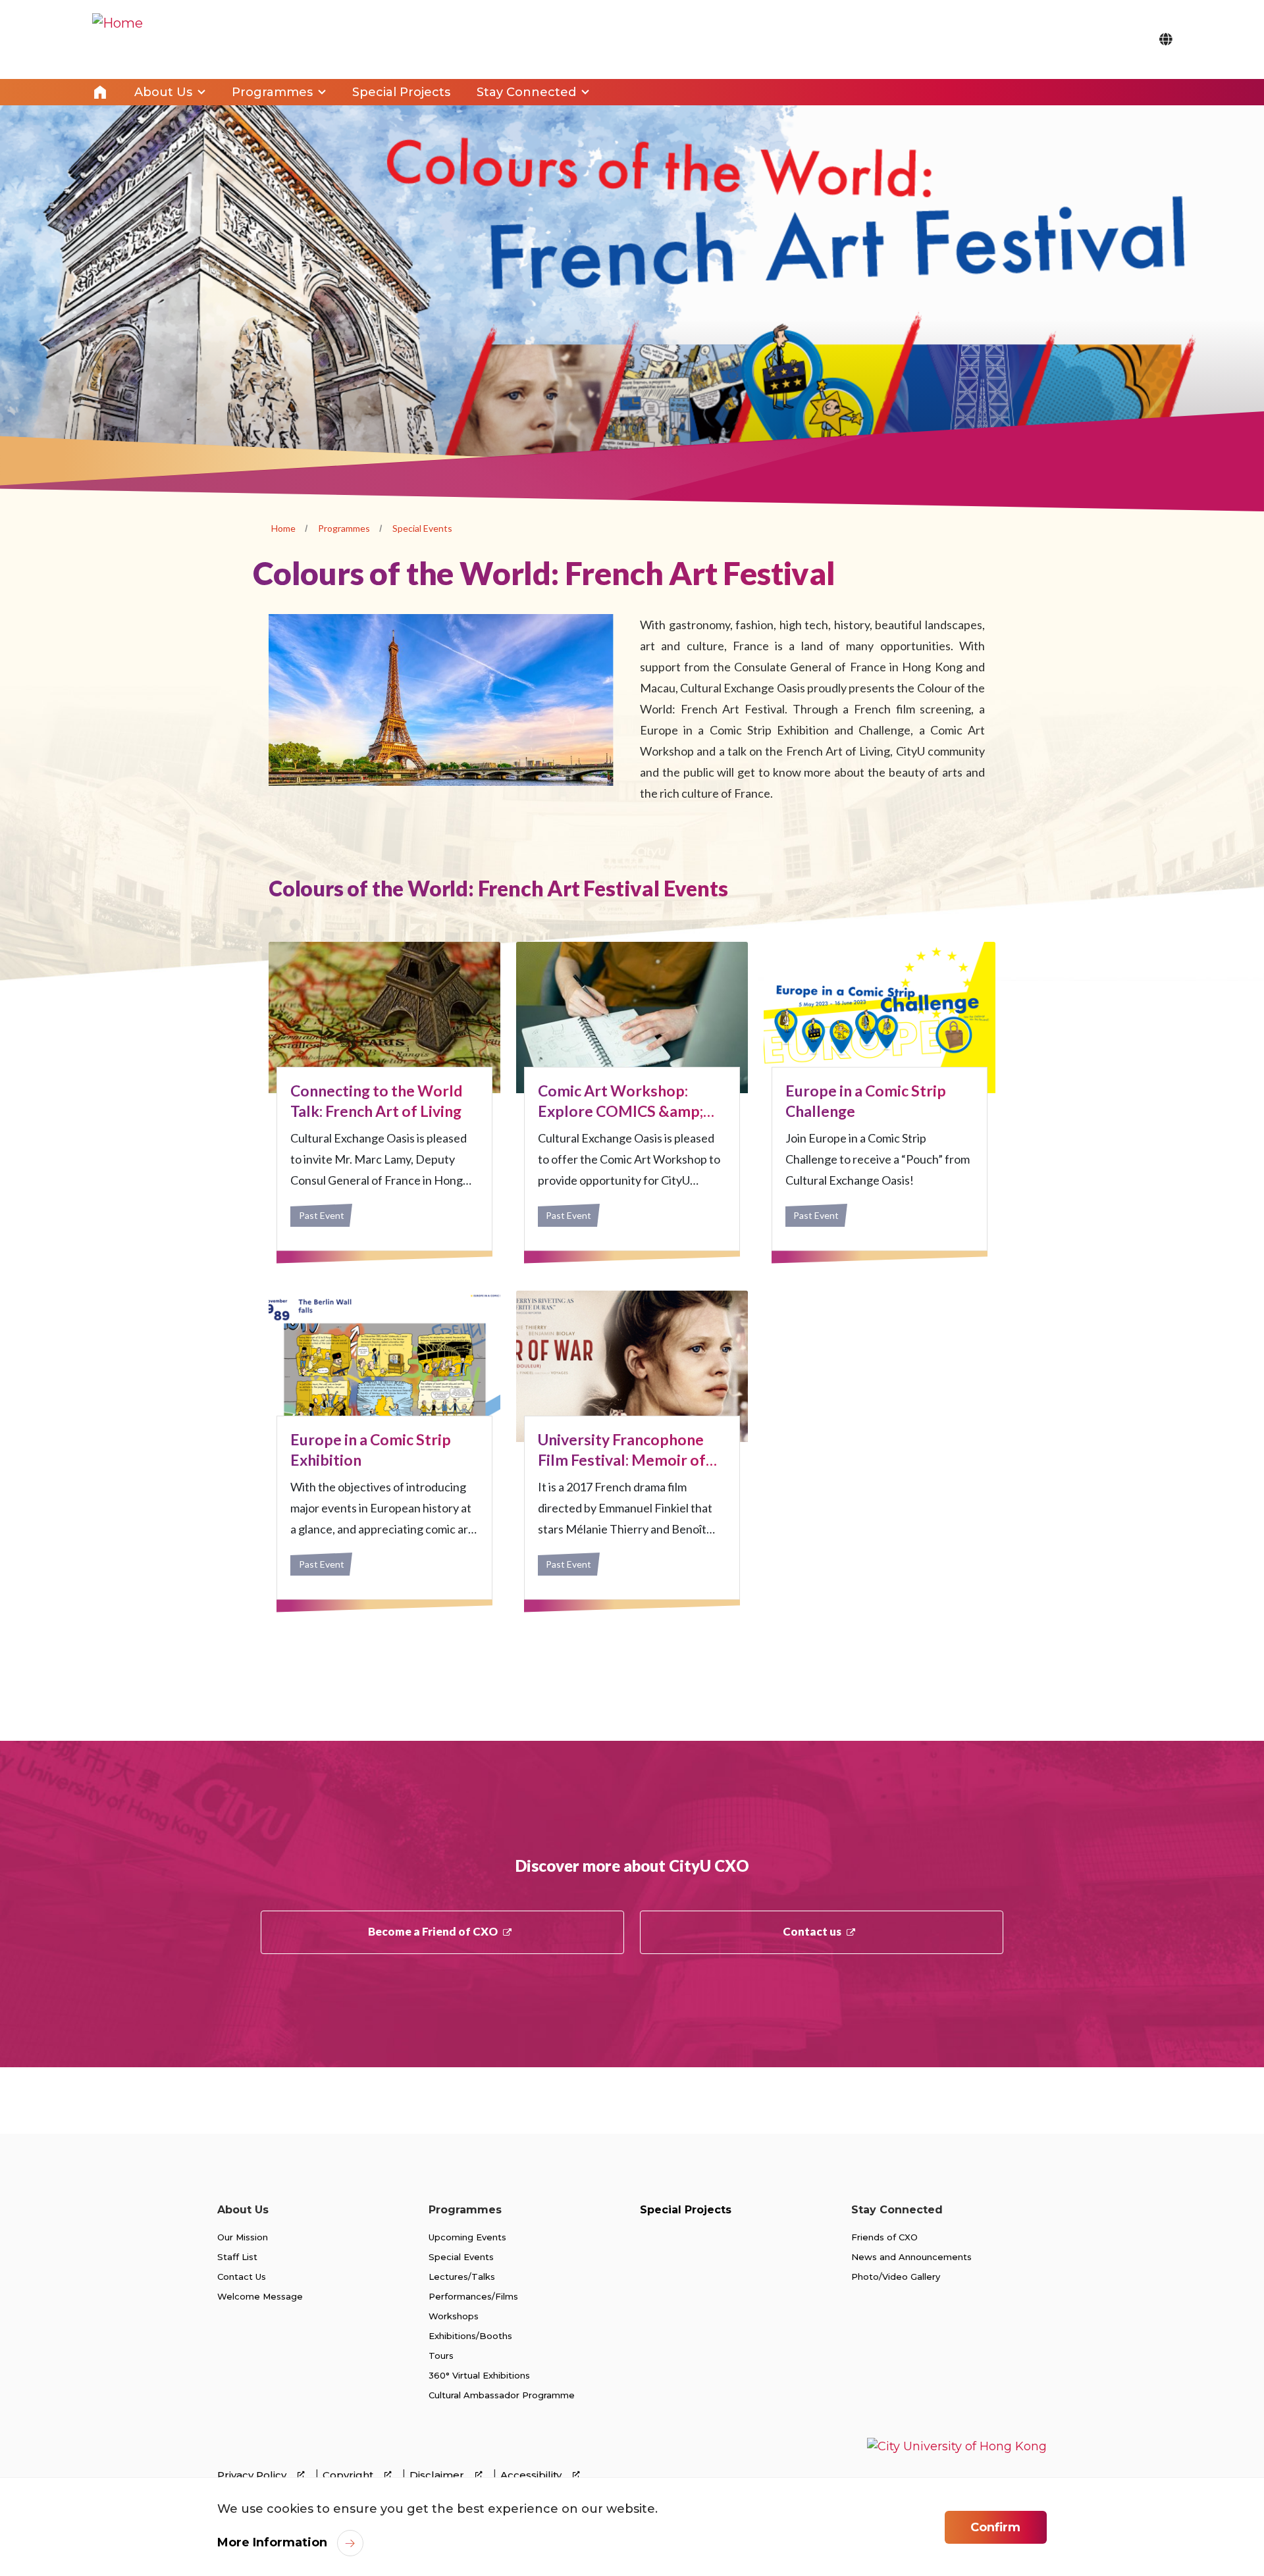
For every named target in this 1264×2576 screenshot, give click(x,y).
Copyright (349, 2475)
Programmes (344, 528)
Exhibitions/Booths (470, 2336)
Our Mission (243, 2237)
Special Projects (686, 2210)
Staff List (237, 2257)
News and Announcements (911, 2257)
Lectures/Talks (462, 2277)
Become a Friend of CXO (433, 1931)
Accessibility (532, 2475)
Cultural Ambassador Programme (502, 2395)
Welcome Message (260, 2296)
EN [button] (1166, 39)
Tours (441, 2356)
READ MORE (384, 1096)
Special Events (422, 528)
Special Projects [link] (401, 92)
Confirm (995, 2527)
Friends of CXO (884, 2237)
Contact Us (242, 2277)
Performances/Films (473, 2296)
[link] (957, 2458)
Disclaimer (438, 2475)
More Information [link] (272, 2542)
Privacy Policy (253, 2475)
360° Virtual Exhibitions (479, 2375)
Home (100, 92)
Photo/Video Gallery (896, 2277)
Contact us (812, 1931)
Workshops (454, 2316)
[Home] (118, 39)
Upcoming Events (467, 2237)
